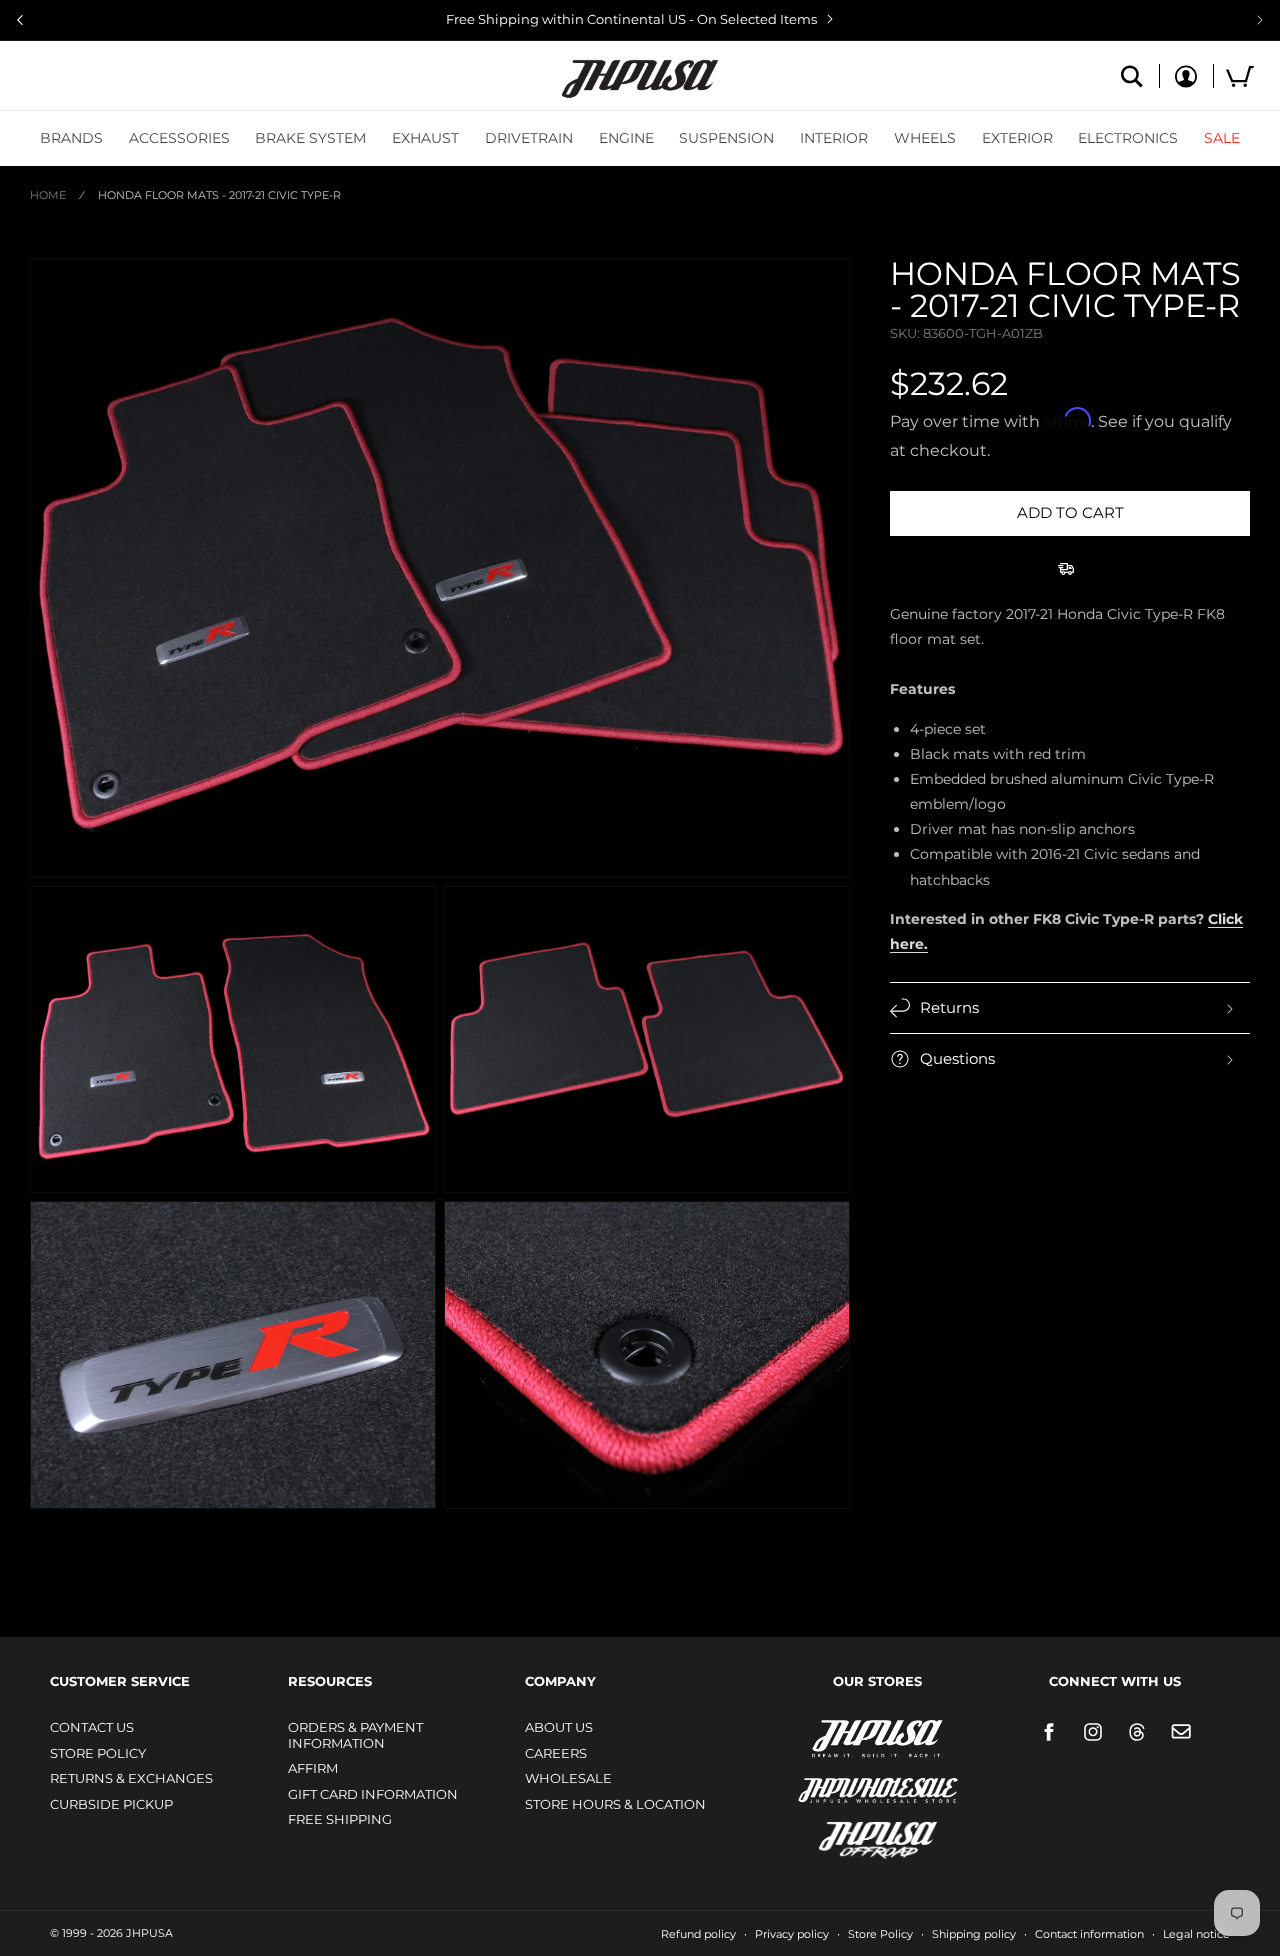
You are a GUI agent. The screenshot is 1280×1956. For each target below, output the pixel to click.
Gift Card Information (373, 1794)
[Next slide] (1260, 20)
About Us (559, 1727)
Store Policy (98, 1753)
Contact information (1089, 1934)
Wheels (925, 138)
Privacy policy (792, 1934)
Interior (834, 138)
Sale (1222, 138)
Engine (626, 138)
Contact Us (92, 1727)
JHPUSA (825, 1737)
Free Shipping (340, 1819)
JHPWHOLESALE (835, 1777)
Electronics (1128, 138)
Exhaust (425, 138)
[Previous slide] (20, 20)
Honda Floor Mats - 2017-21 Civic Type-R (219, 195)
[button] (71, 138)
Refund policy (698, 1934)
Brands (71, 138)
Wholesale (568, 1778)
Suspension (726, 138)
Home (48, 195)
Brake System (310, 138)
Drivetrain (529, 138)
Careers (556, 1753)
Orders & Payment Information (355, 1735)
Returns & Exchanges (131, 1778)
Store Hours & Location (615, 1804)
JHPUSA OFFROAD (849, 1835)
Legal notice (1196, 1934)
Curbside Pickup (111, 1804)
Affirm (313, 1768)
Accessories (179, 138)
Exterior (1017, 138)
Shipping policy (974, 1934)
